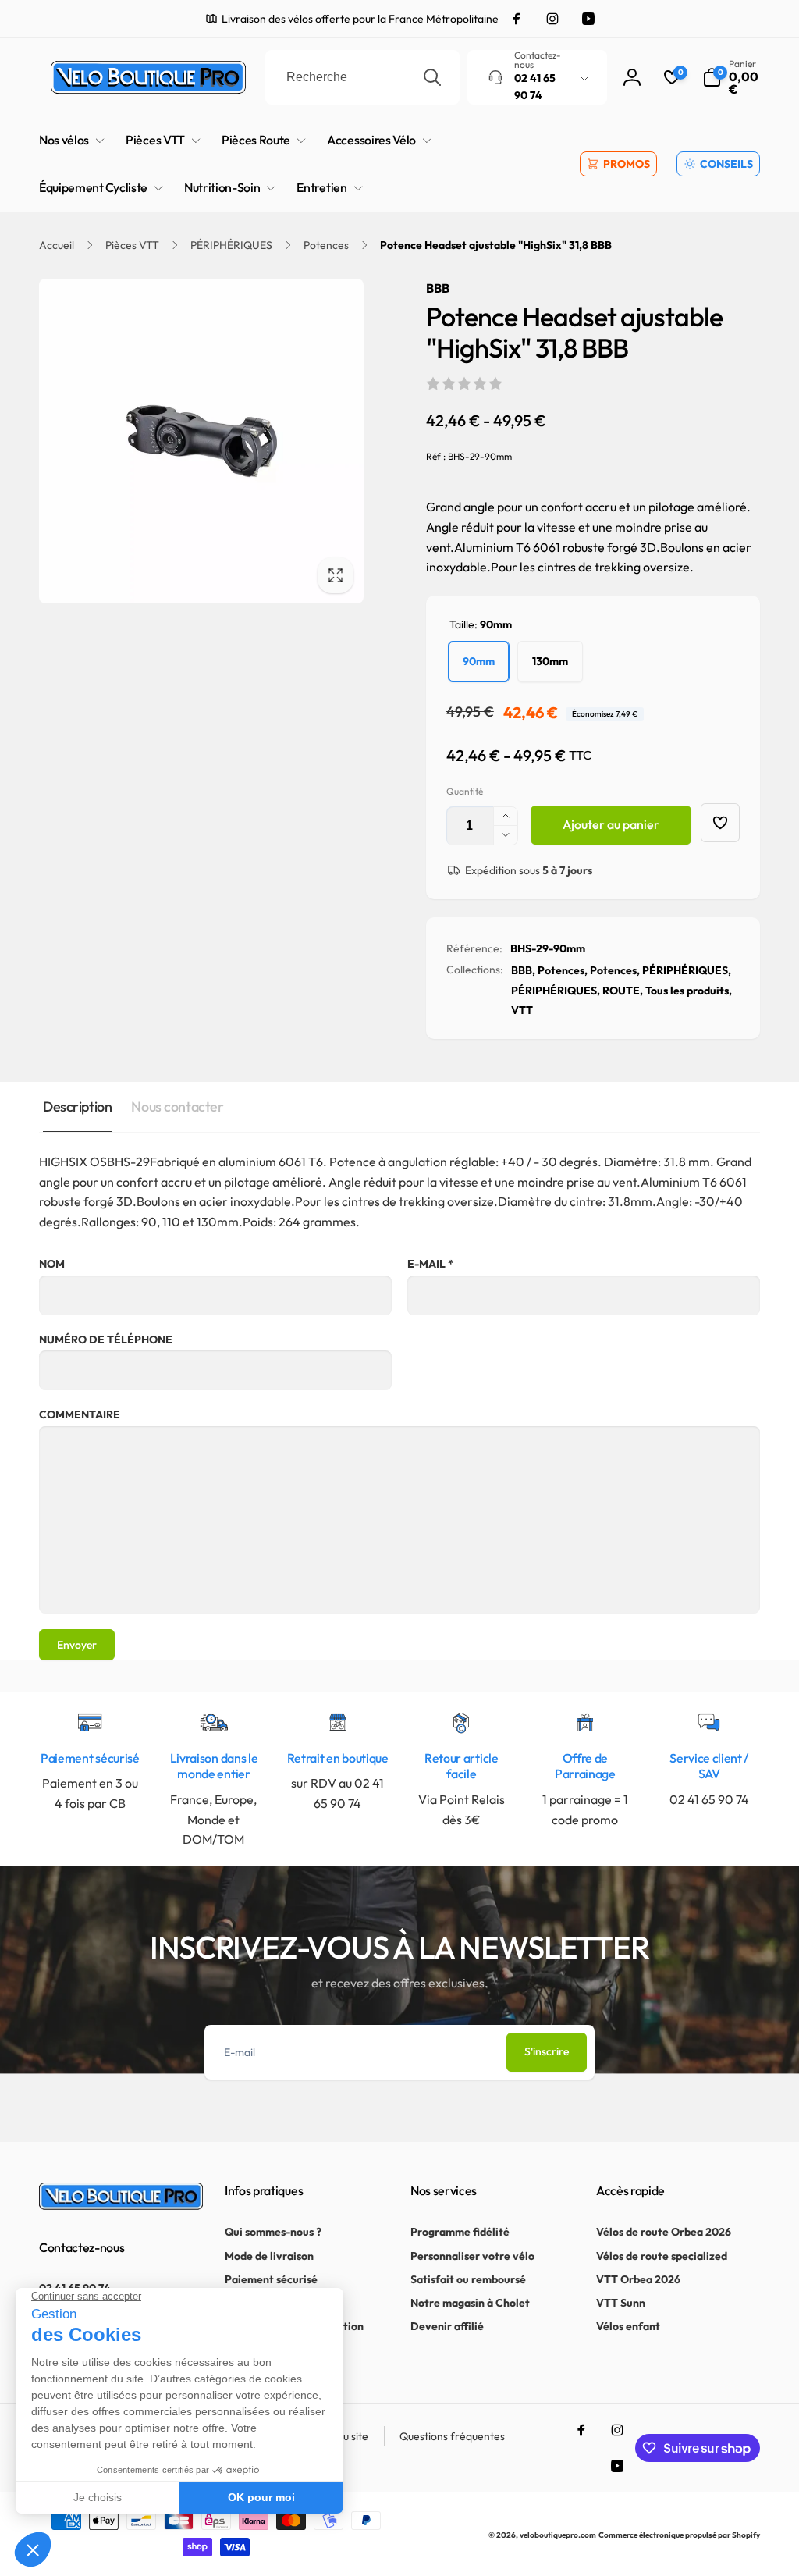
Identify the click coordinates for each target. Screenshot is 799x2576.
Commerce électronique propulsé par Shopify (679, 2535)
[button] (731, 77)
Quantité (465, 791)
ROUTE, (623, 991)
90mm (479, 661)
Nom (52, 1264)
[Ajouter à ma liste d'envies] (720, 823)
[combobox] (362, 77)
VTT (522, 1010)
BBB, (523, 970)
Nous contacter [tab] (177, 1107)
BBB (438, 288)
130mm (550, 661)
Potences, (563, 970)
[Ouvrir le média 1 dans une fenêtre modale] (201, 441)
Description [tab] (77, 1107)
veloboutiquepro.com (558, 2535)
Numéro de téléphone (106, 1340)
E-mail (430, 1264)
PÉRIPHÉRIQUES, (687, 970)
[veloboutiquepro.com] (121, 2205)
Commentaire (80, 1414)
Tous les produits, (689, 991)
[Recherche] (432, 77)
